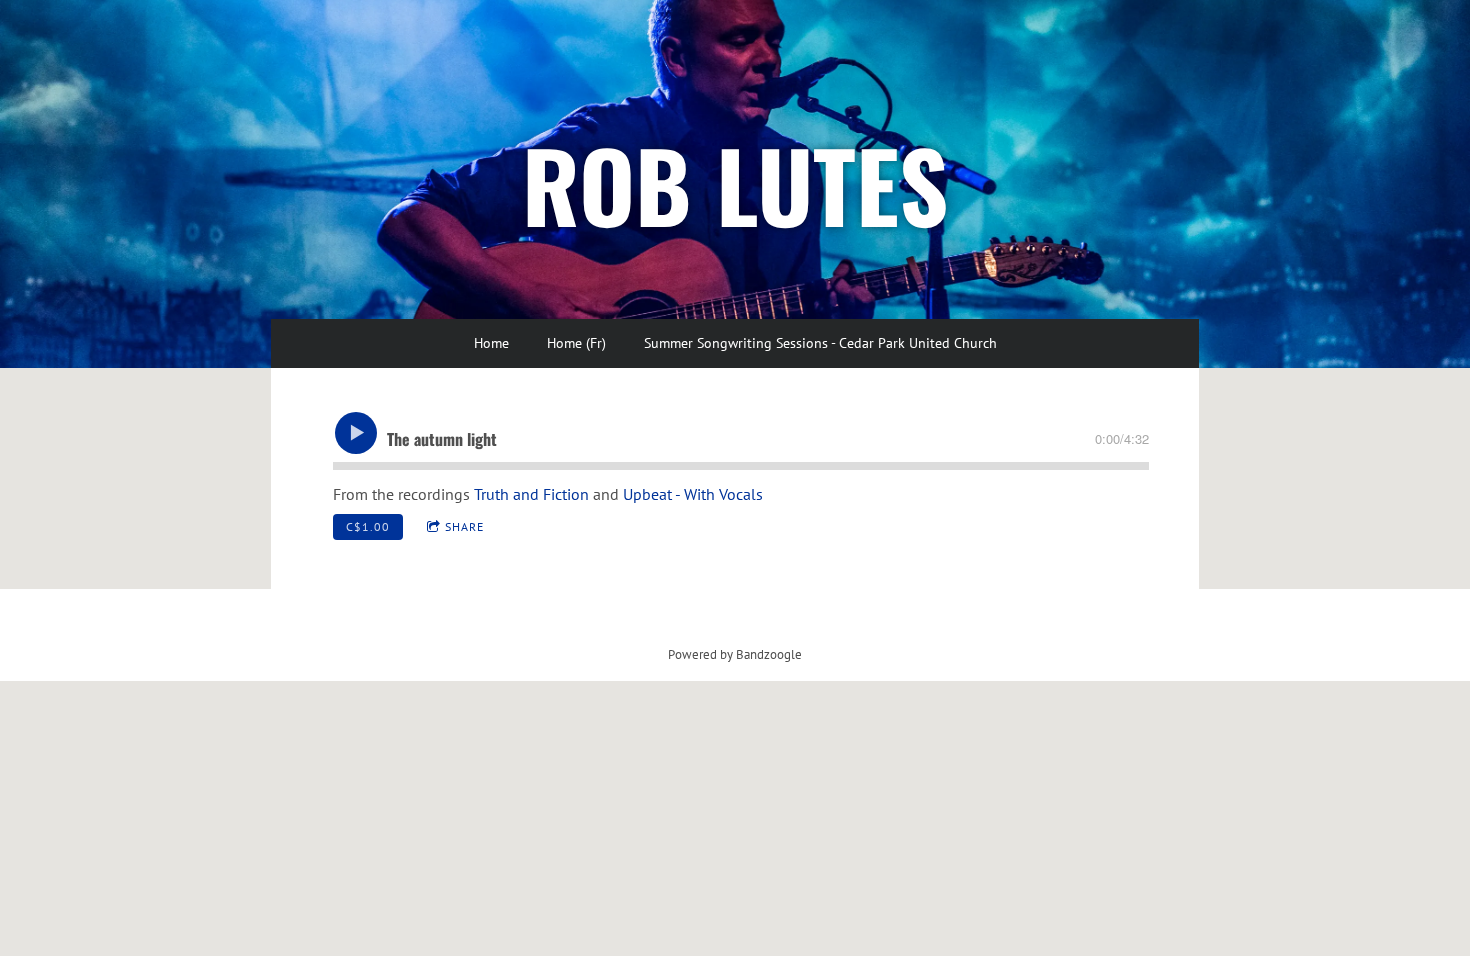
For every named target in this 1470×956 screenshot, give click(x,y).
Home (491, 343)
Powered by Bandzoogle (735, 654)
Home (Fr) (576, 343)
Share (464, 526)
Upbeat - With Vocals (693, 494)
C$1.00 (368, 526)
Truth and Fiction (531, 494)
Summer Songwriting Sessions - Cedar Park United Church (820, 343)
